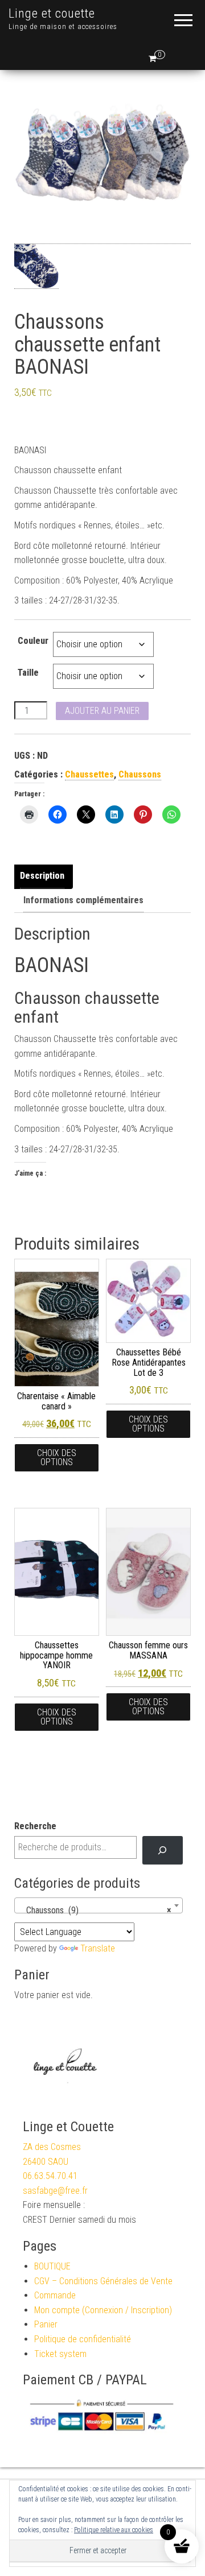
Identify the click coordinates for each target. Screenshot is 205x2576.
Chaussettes (89, 774)
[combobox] (99, 1905)
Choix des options (57, 1457)
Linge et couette (52, 13)
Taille (28, 673)
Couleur (33, 641)
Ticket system (60, 2354)
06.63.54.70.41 (50, 2176)
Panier (46, 2324)
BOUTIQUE (52, 2266)
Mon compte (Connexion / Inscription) (103, 2310)
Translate (98, 1948)
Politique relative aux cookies (114, 2530)
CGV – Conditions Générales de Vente (103, 2281)
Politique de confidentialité (83, 2339)
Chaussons (140, 774)
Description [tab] (42, 876)
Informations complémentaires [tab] (83, 900)
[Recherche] (163, 1850)
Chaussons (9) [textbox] (95, 1910)
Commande (55, 2295)
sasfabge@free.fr (55, 2191)
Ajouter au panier (102, 711)
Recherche (35, 1826)
